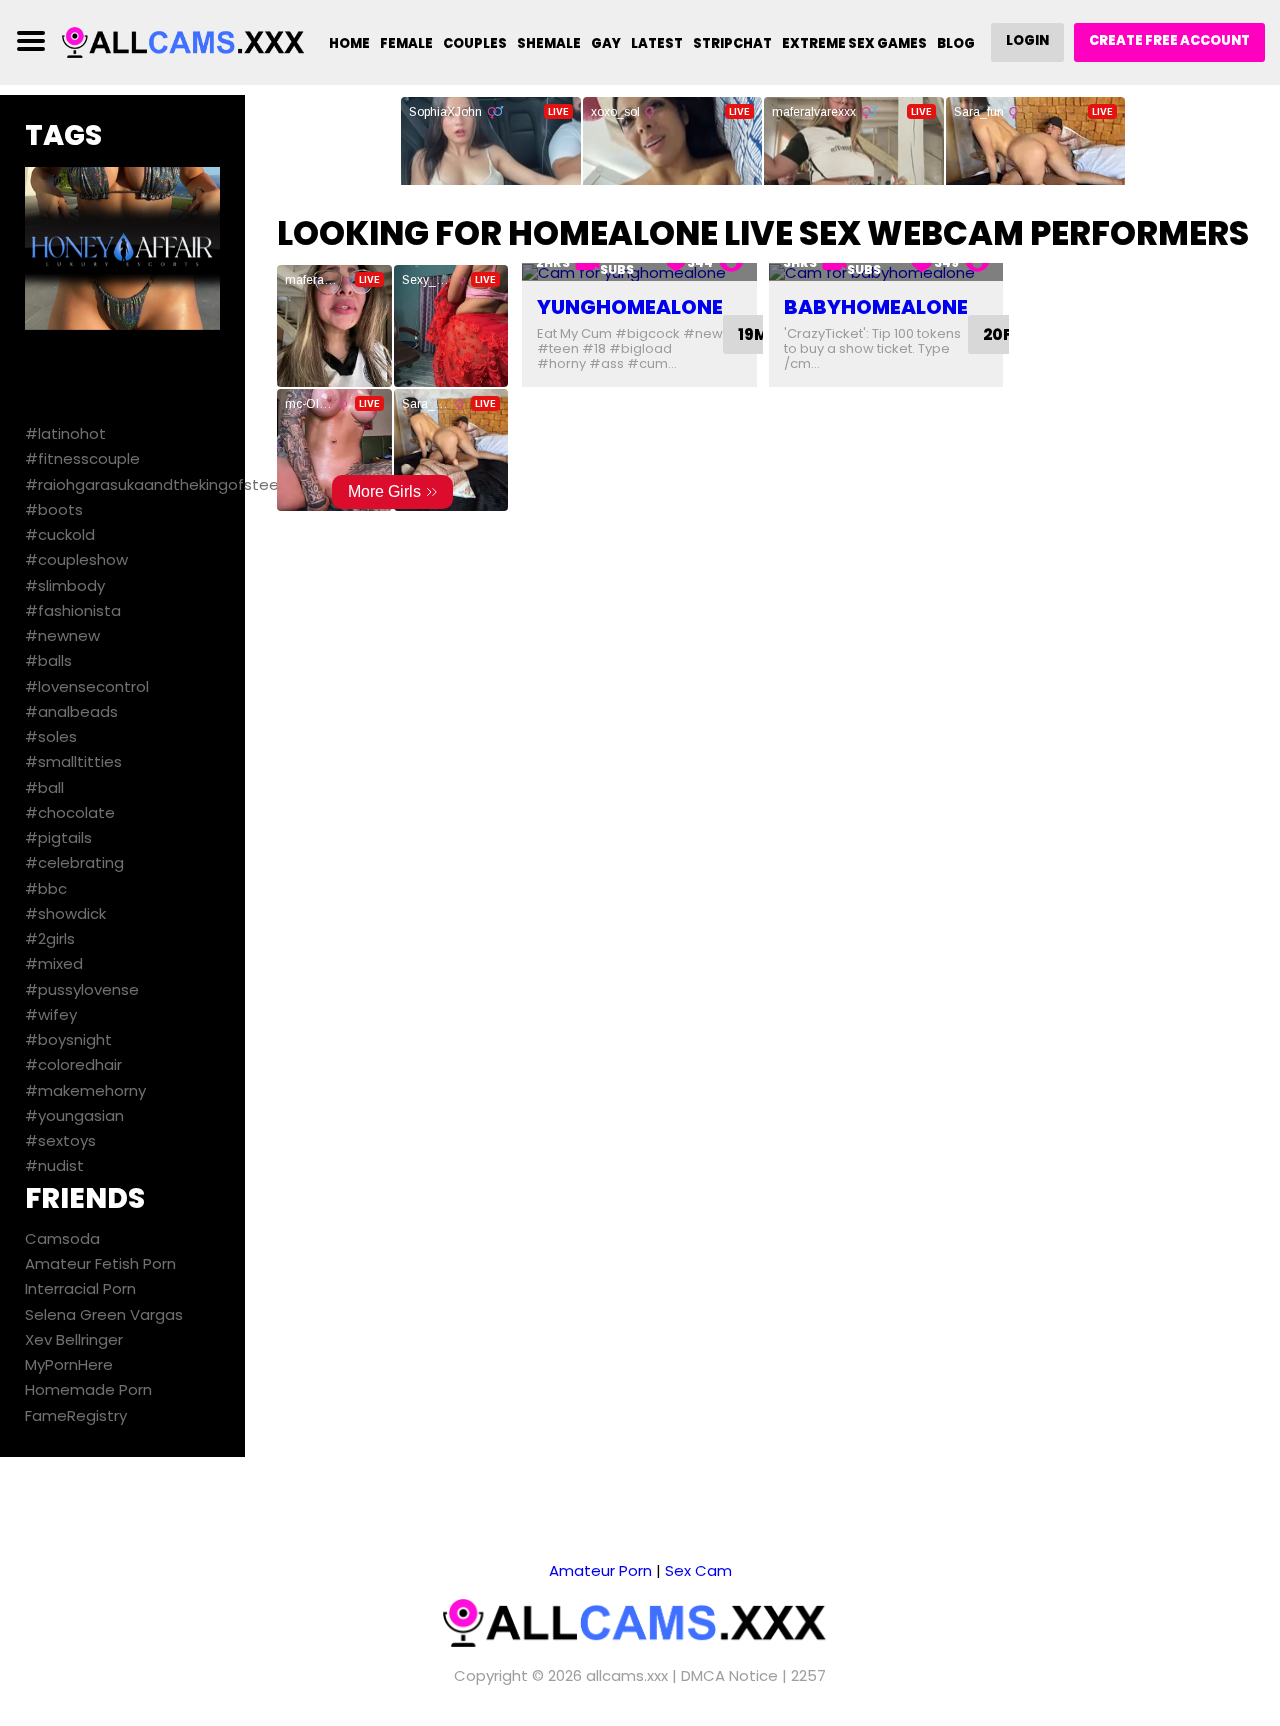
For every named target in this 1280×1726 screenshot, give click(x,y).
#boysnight (68, 1039)
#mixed (54, 963)
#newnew (62, 635)
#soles (51, 736)
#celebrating (74, 862)
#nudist (54, 1165)
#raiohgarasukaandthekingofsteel (153, 484)
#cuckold (60, 534)
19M (753, 334)
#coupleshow (76, 559)
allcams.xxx (627, 1675)
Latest (657, 43)
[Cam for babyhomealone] (886, 272)
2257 (808, 1675)
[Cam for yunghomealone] (639, 272)
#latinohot (65, 433)
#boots (54, 509)
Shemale (549, 43)
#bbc (46, 888)
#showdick (65, 913)
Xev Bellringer (74, 1339)
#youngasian (74, 1115)
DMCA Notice (729, 1675)
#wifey (51, 1014)
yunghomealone (630, 307)
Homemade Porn (88, 1389)
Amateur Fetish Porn (100, 1263)
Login (1027, 40)
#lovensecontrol (87, 686)
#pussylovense (82, 989)
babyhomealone (876, 307)
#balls (48, 660)
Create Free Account (1169, 40)
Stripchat (732, 43)
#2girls (50, 938)
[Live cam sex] (187, 41)
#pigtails (58, 837)
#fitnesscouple (82, 458)
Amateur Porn (600, 1570)
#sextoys (60, 1140)
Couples (475, 43)
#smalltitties (73, 761)
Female (406, 43)
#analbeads (71, 711)
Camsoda (62, 1238)
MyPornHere (69, 1364)
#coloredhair (73, 1064)
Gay (606, 43)
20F (997, 334)
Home (349, 43)
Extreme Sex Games (854, 43)
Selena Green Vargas (104, 1314)
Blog (956, 43)
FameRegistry (76, 1415)
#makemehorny (85, 1090)
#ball (44, 787)
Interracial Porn (80, 1288)
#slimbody (65, 585)
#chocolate (70, 812)
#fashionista (73, 610)
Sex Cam (698, 1570)
